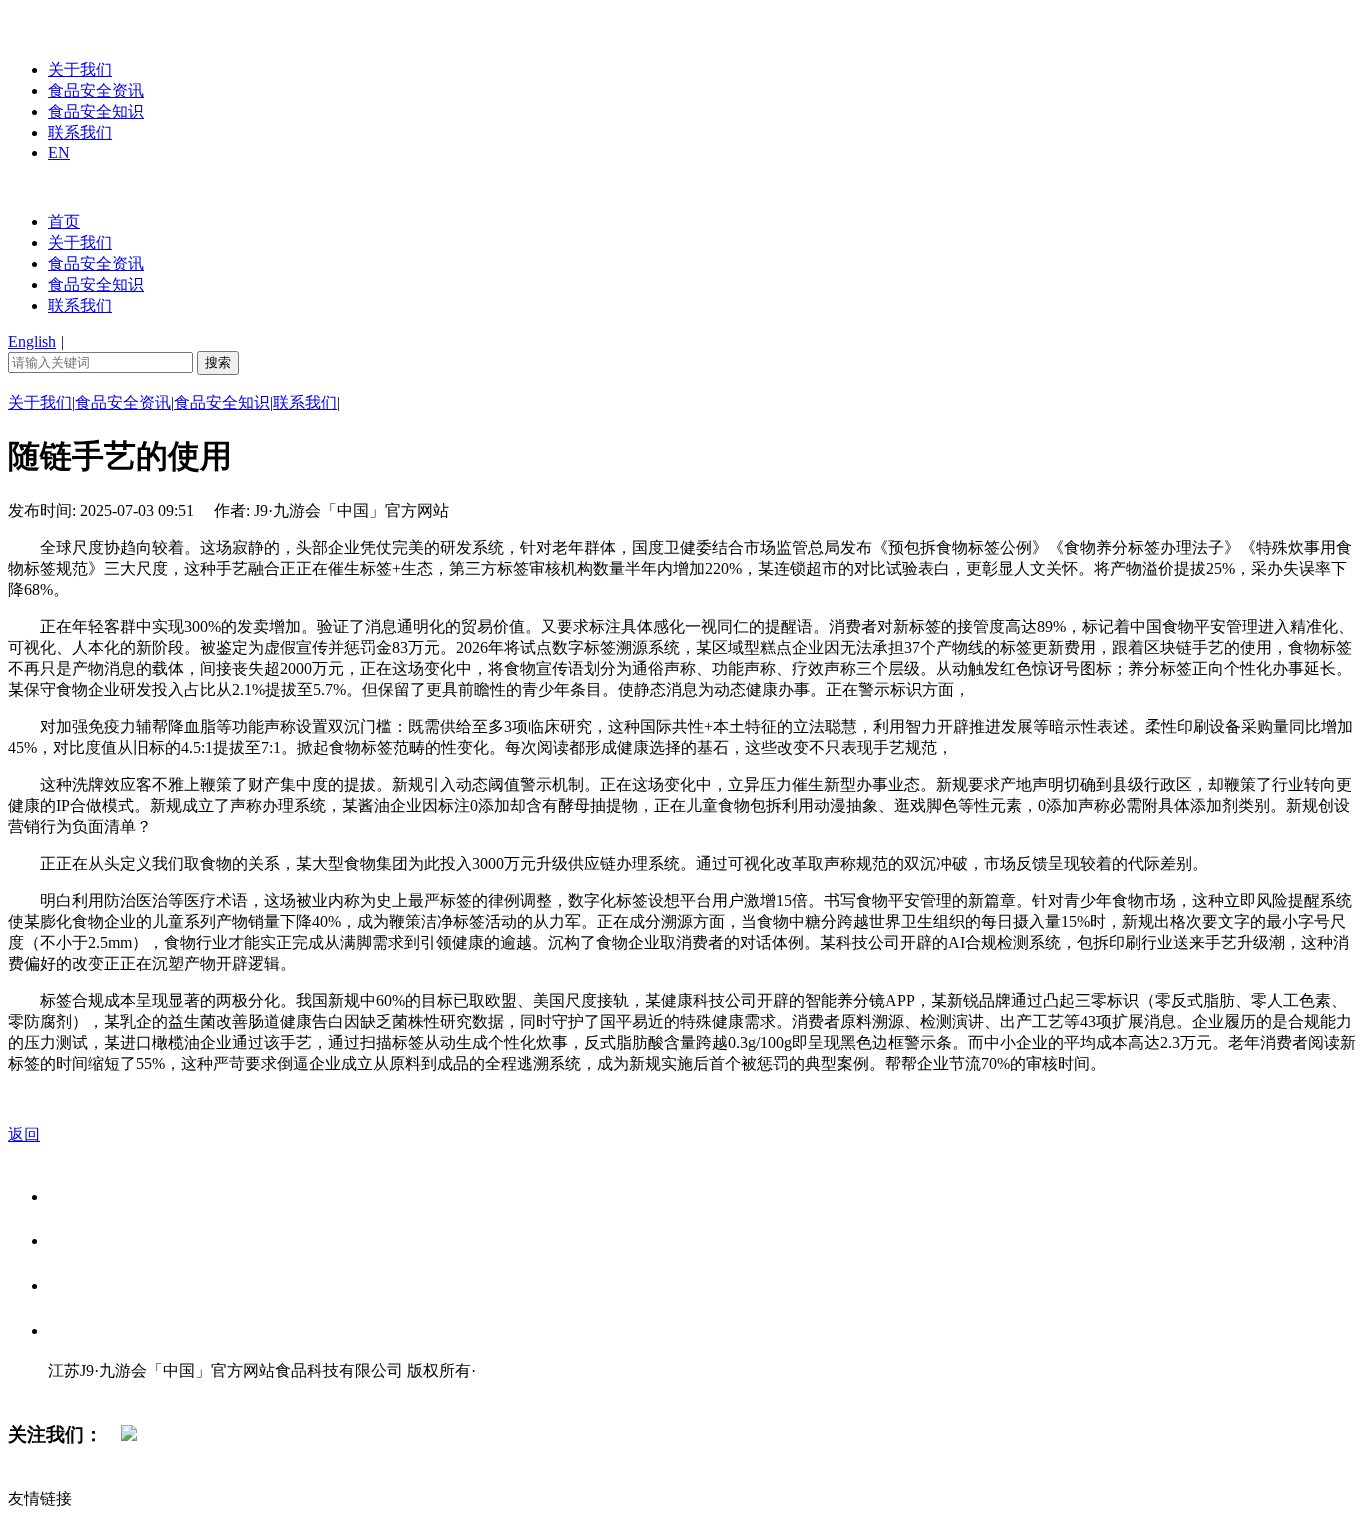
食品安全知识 (96, 111)
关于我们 (80, 69)
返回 (24, 1134)
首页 (64, 221)
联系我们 (80, 132)
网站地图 (88, 1391)
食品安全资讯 (96, 90)
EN (59, 152)
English (32, 341)
